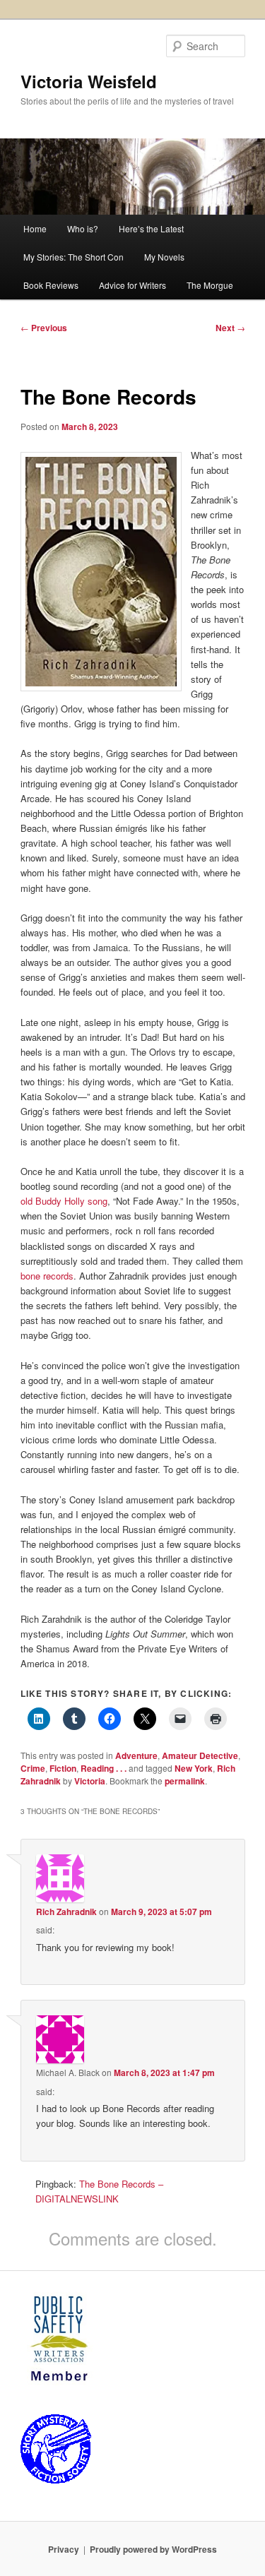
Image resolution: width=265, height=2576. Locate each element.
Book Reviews (51, 285)
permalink (185, 1781)
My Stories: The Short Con (73, 257)
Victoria (90, 1781)
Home (35, 228)
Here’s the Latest (151, 228)
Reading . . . (104, 1768)
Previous (44, 328)
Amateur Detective (200, 1755)
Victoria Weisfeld (89, 81)
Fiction (63, 1768)
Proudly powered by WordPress (153, 2549)
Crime (33, 1768)
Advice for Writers (132, 285)
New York (194, 1768)
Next (230, 328)
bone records (47, 1276)
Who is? (83, 228)
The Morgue (210, 285)
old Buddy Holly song (64, 1201)
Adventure (136, 1755)
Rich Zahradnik (66, 1912)
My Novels (164, 257)
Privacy (64, 2549)
